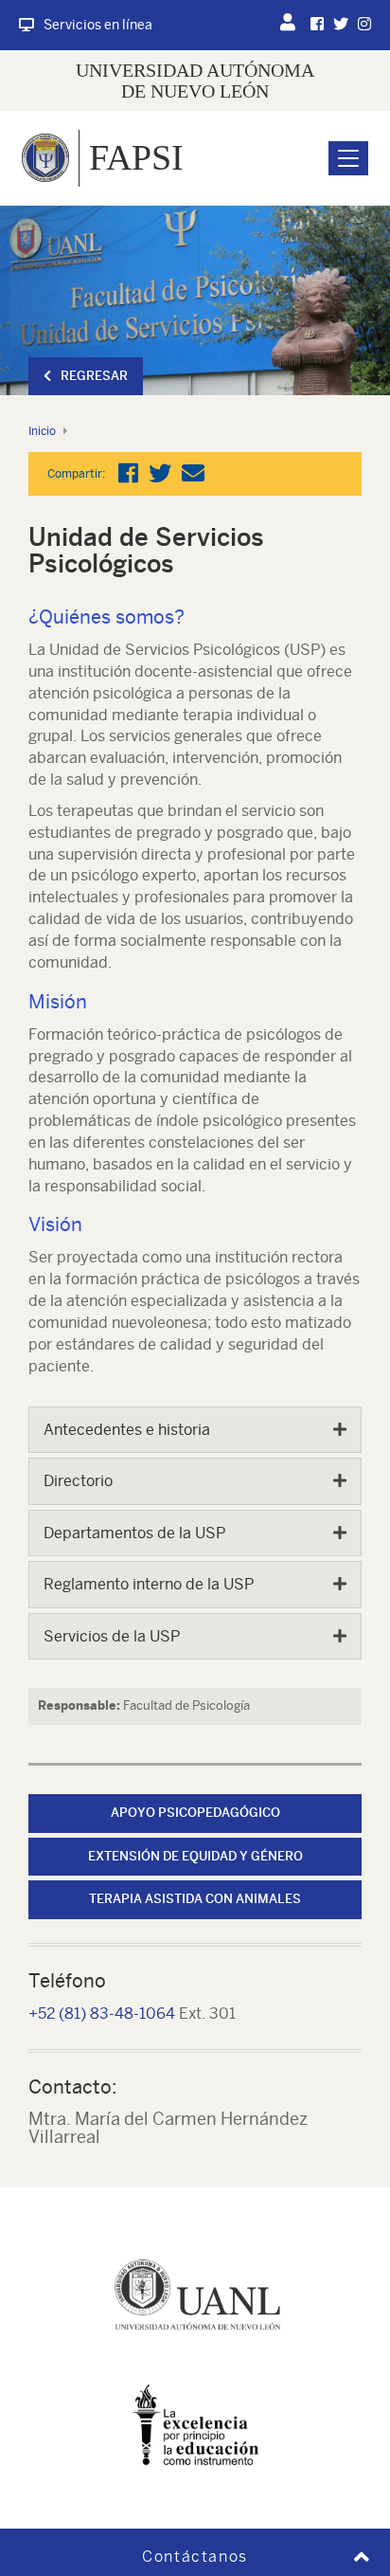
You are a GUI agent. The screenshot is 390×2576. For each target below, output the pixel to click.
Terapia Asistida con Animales (195, 1899)
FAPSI (136, 157)
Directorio (78, 1481)
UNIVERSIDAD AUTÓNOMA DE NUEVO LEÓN (195, 81)
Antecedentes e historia (127, 1430)
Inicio (42, 431)
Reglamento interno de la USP (149, 1584)
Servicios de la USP (112, 1636)
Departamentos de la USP (134, 1533)
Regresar (94, 376)
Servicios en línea (98, 25)
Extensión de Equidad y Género (195, 1856)
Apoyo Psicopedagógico (195, 1813)
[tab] (195, 1430)
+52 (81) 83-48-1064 (102, 2014)
